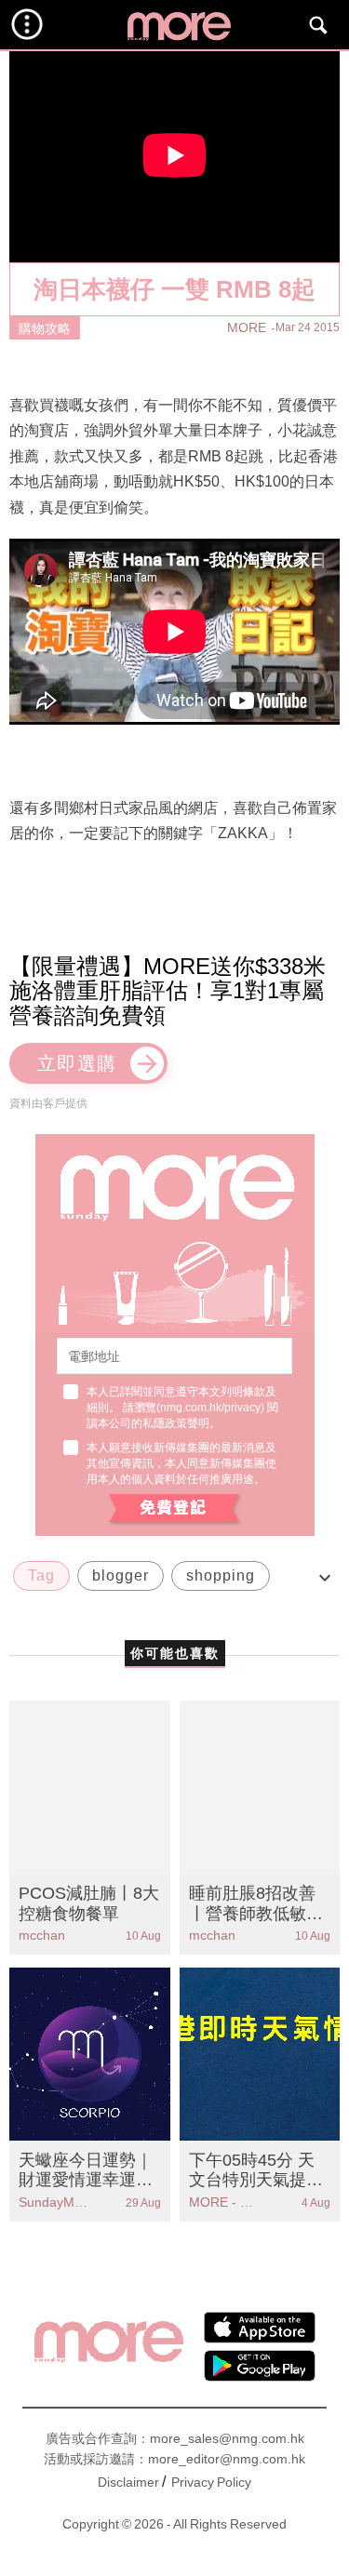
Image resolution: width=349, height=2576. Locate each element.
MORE (247, 327)
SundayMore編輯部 (54, 2202)
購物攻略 (45, 328)
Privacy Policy (211, 2482)
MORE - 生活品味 (224, 2202)
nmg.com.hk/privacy (210, 1408)
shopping (221, 1575)
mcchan (42, 1935)
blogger (121, 1575)
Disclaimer (128, 2482)
